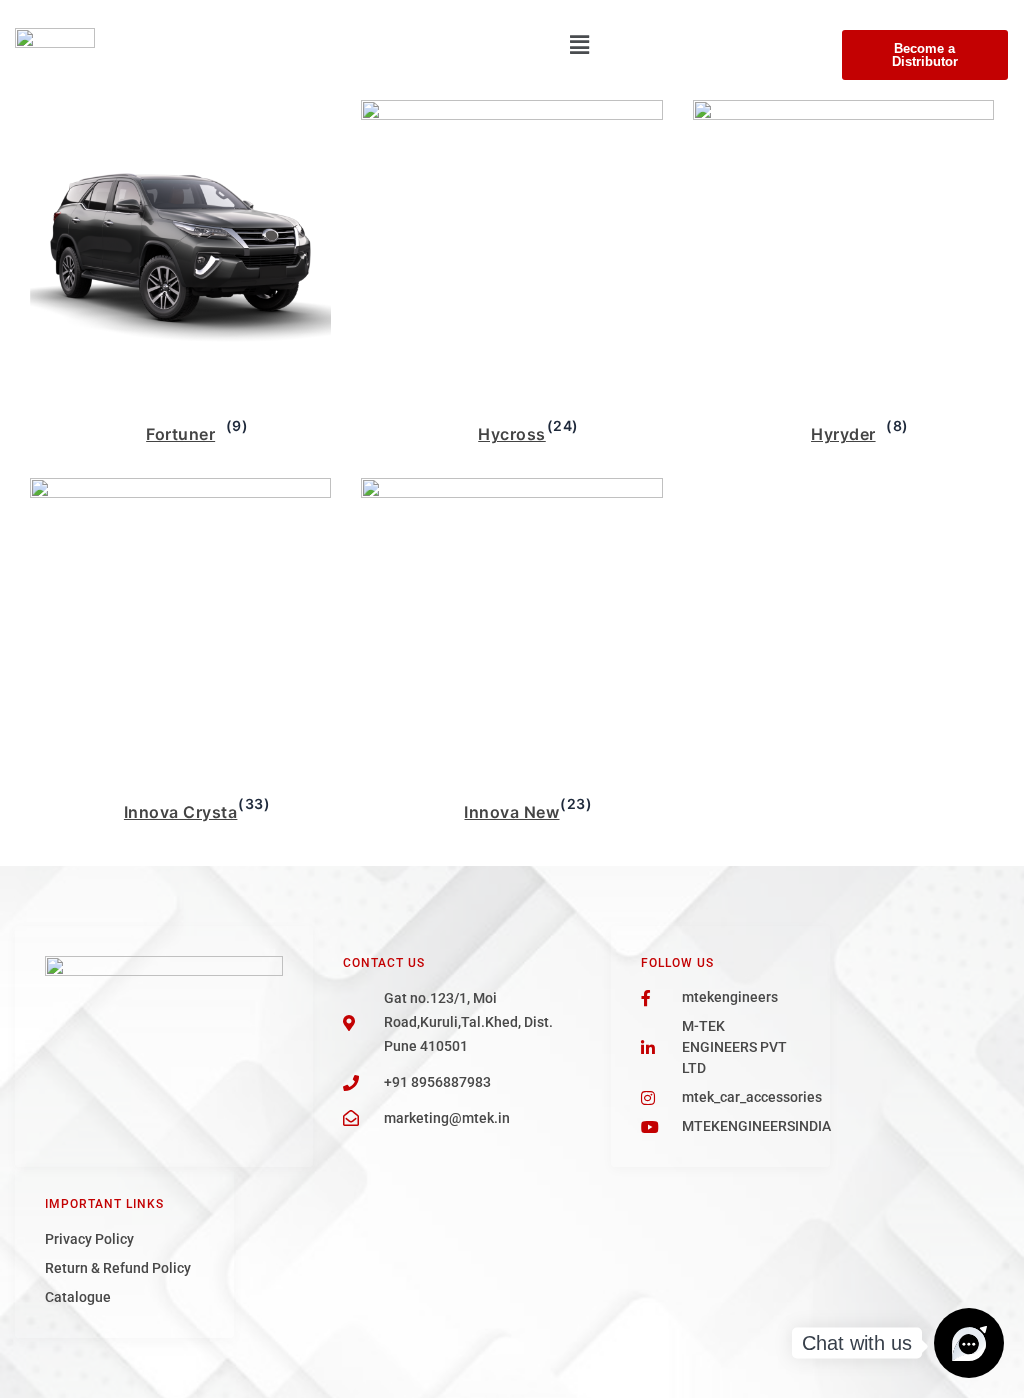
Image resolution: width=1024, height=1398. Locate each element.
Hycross (512, 434)
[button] (579, 44)
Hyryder (843, 434)
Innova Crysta (181, 812)
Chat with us (857, 1343)
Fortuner (180, 434)
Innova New (511, 812)
